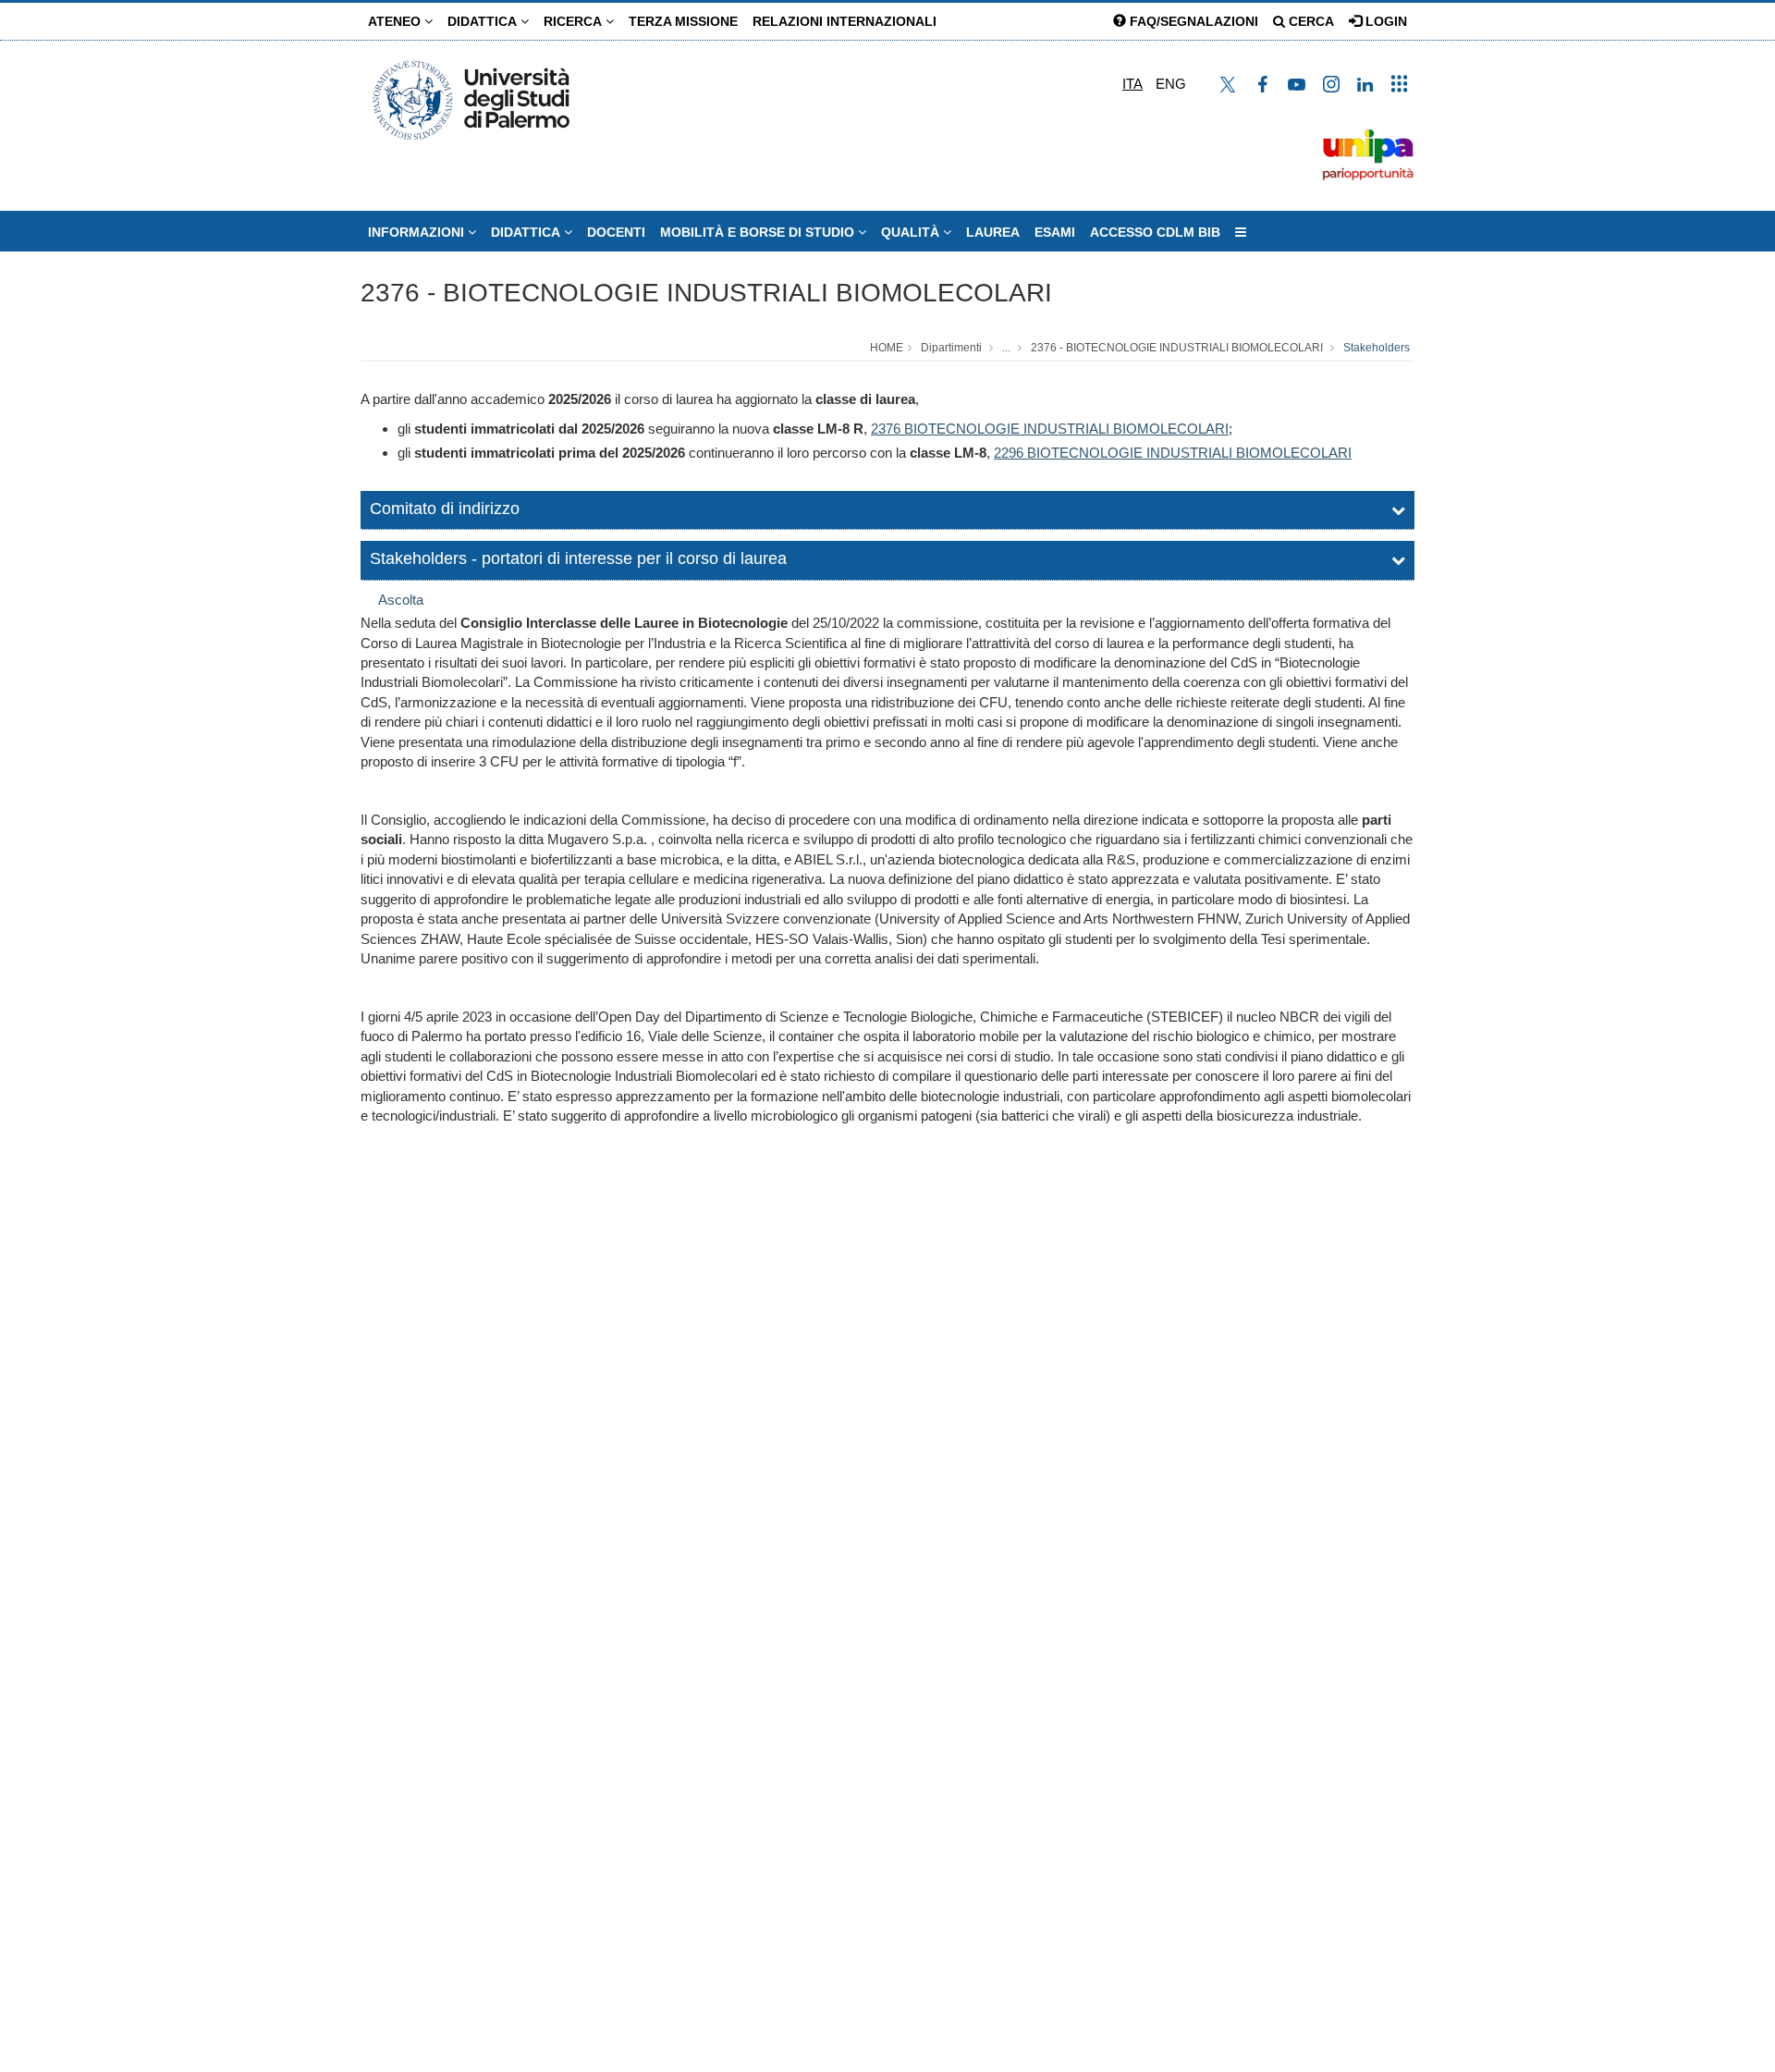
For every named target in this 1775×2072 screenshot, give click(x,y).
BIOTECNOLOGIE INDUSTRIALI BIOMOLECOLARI (1066, 429)
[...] (1241, 232)
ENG (1171, 84)
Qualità (912, 232)
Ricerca (575, 21)
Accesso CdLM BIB (1155, 232)
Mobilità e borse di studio (759, 232)
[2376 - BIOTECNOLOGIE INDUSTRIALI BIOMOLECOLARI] (902, 429)
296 (1012, 453)
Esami (1055, 232)
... (1006, 348)
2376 (886, 429)
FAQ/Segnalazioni (1192, 21)
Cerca (1310, 21)
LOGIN (1384, 21)
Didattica (484, 21)
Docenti (616, 232)
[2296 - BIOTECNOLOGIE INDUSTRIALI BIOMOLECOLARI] (1025, 453)
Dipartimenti (951, 348)
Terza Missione (683, 21)
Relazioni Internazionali (845, 21)
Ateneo (396, 21)
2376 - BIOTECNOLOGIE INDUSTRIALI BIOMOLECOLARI (706, 293)
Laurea (993, 232)
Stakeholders (1377, 348)
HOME (887, 348)
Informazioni (418, 232)
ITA (1132, 84)
